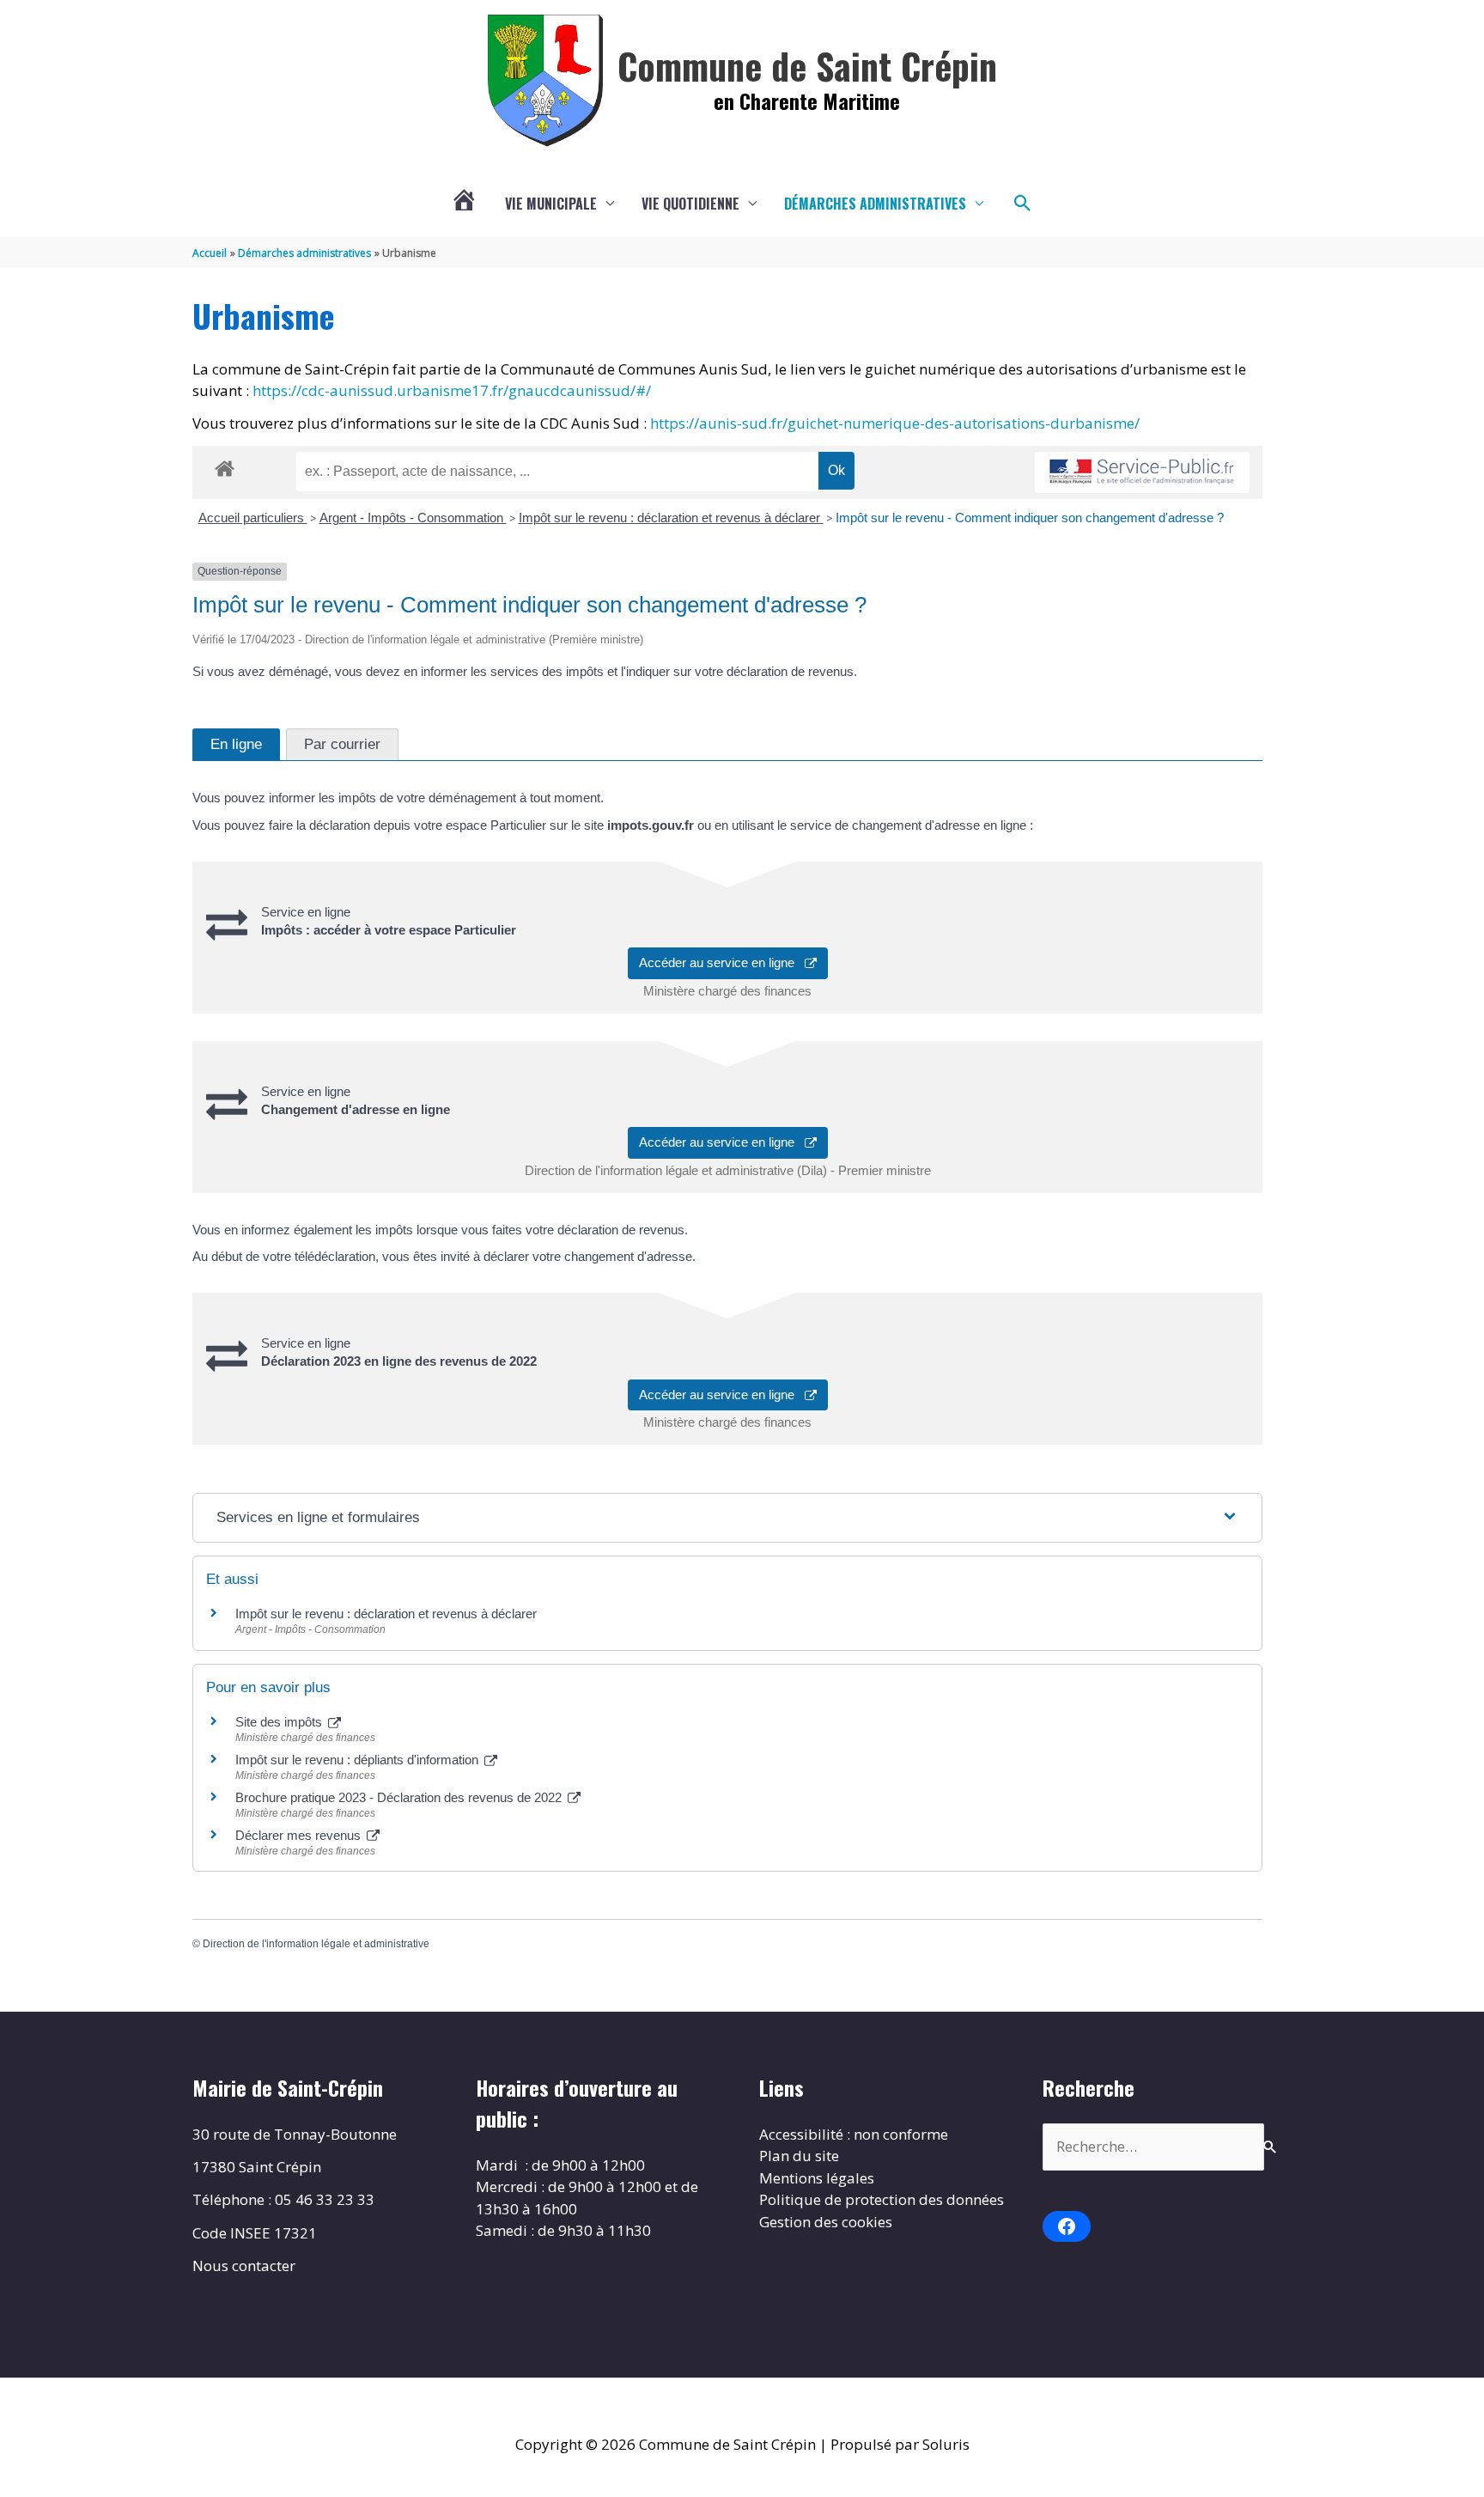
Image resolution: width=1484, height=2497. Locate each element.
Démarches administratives (875, 204)
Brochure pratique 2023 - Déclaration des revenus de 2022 (400, 1797)
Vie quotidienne (690, 204)
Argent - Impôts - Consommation (413, 518)
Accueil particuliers (253, 518)
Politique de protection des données (882, 2199)
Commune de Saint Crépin (807, 65)
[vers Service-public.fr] (1142, 473)
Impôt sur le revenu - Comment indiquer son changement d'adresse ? (1030, 518)
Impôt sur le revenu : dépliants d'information (359, 1760)
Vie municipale (551, 204)
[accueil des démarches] (225, 466)
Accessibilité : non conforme (854, 2134)
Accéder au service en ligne (722, 962)
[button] (1023, 204)
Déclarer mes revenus (300, 1835)
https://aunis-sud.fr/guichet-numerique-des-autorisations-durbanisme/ (895, 423)
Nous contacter (244, 2266)
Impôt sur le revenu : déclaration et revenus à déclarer (671, 518)
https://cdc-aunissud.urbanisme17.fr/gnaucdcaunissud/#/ (452, 390)
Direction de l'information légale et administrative (316, 1944)
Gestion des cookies (826, 2222)
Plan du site (799, 2156)
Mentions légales (817, 2178)
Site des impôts (280, 1722)
